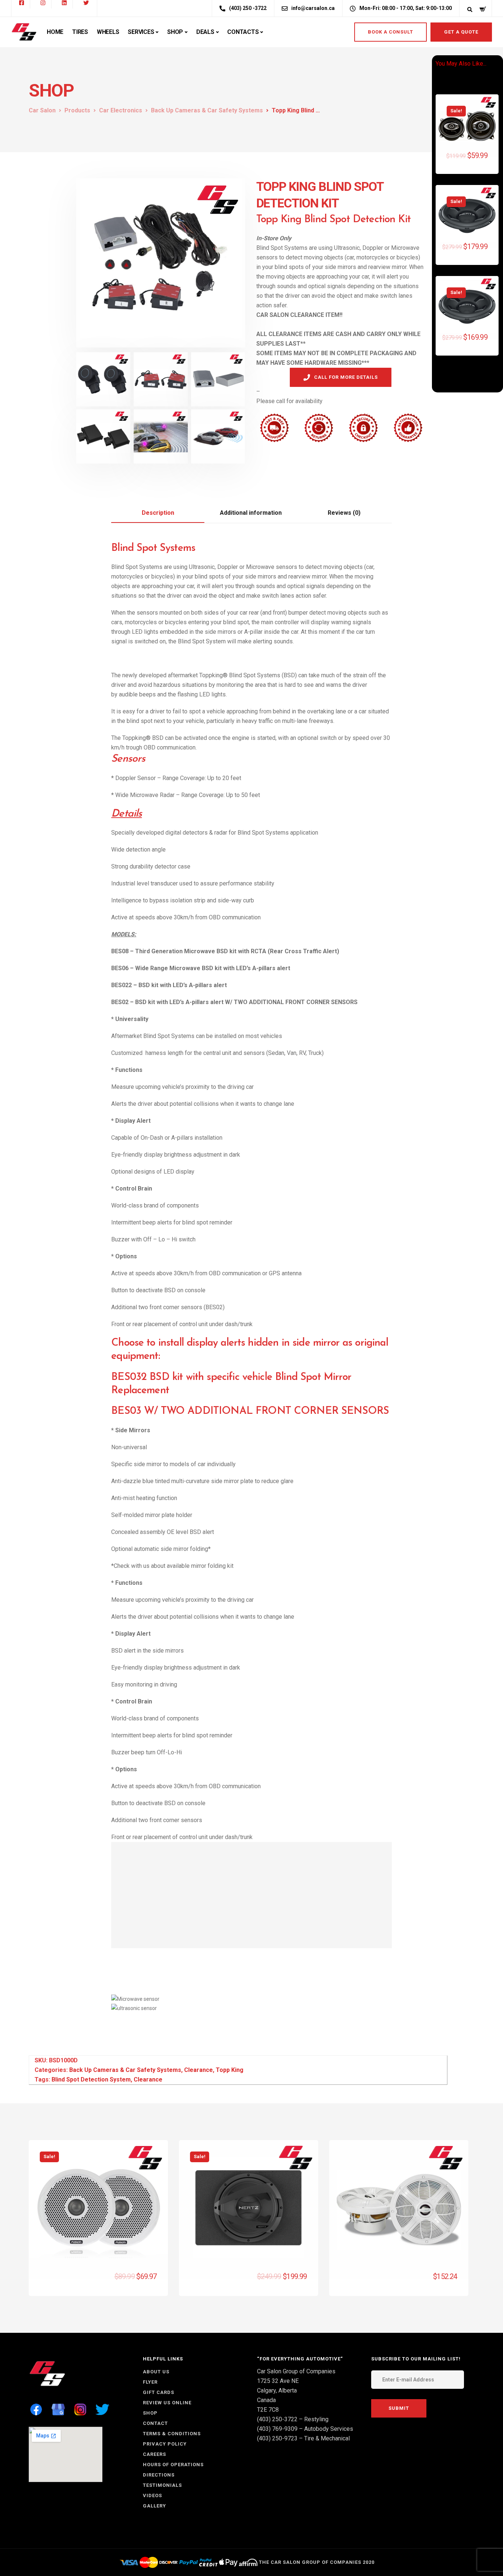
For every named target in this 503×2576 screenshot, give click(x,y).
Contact (155, 2423)
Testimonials (162, 2485)
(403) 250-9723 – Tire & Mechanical (303, 2438)
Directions (159, 2475)
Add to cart (471, 161)
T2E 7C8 (268, 2410)
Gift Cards (159, 2392)
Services (141, 32)
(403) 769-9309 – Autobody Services (305, 2429)
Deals (205, 32)
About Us (156, 2372)
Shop (175, 32)
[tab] (158, 513)
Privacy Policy (165, 2444)
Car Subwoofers (247, 2282)
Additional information (251, 513)
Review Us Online (167, 2403)
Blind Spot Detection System (91, 2079)
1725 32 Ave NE (278, 2381)
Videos (152, 2495)
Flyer (150, 2382)
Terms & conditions (172, 2434)
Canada (266, 2400)
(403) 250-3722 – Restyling (293, 2419)
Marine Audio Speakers (67, 2282)
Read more (442, 2283)
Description (158, 513)
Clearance (198, 2070)
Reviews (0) (344, 513)
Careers (154, 2454)
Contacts (243, 32)
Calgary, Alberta (277, 2390)
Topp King (230, 2070)
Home (55, 32)
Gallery (154, 2506)
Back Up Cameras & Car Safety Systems (125, 2070)
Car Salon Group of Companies (296, 2371)
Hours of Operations (173, 2465)
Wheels (108, 32)
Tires (80, 32)
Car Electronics (207, 2282)
